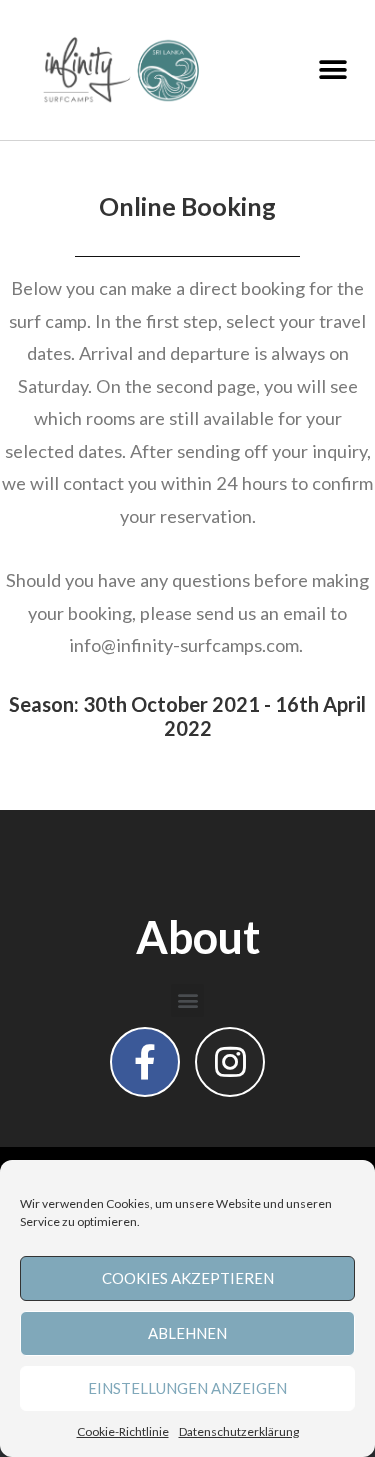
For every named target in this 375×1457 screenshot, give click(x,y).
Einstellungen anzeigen (187, 1388)
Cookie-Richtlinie (123, 1431)
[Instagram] (230, 1062)
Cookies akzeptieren (188, 1278)
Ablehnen (187, 1333)
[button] (332, 70)
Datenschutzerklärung (239, 1431)
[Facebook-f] (145, 1062)
